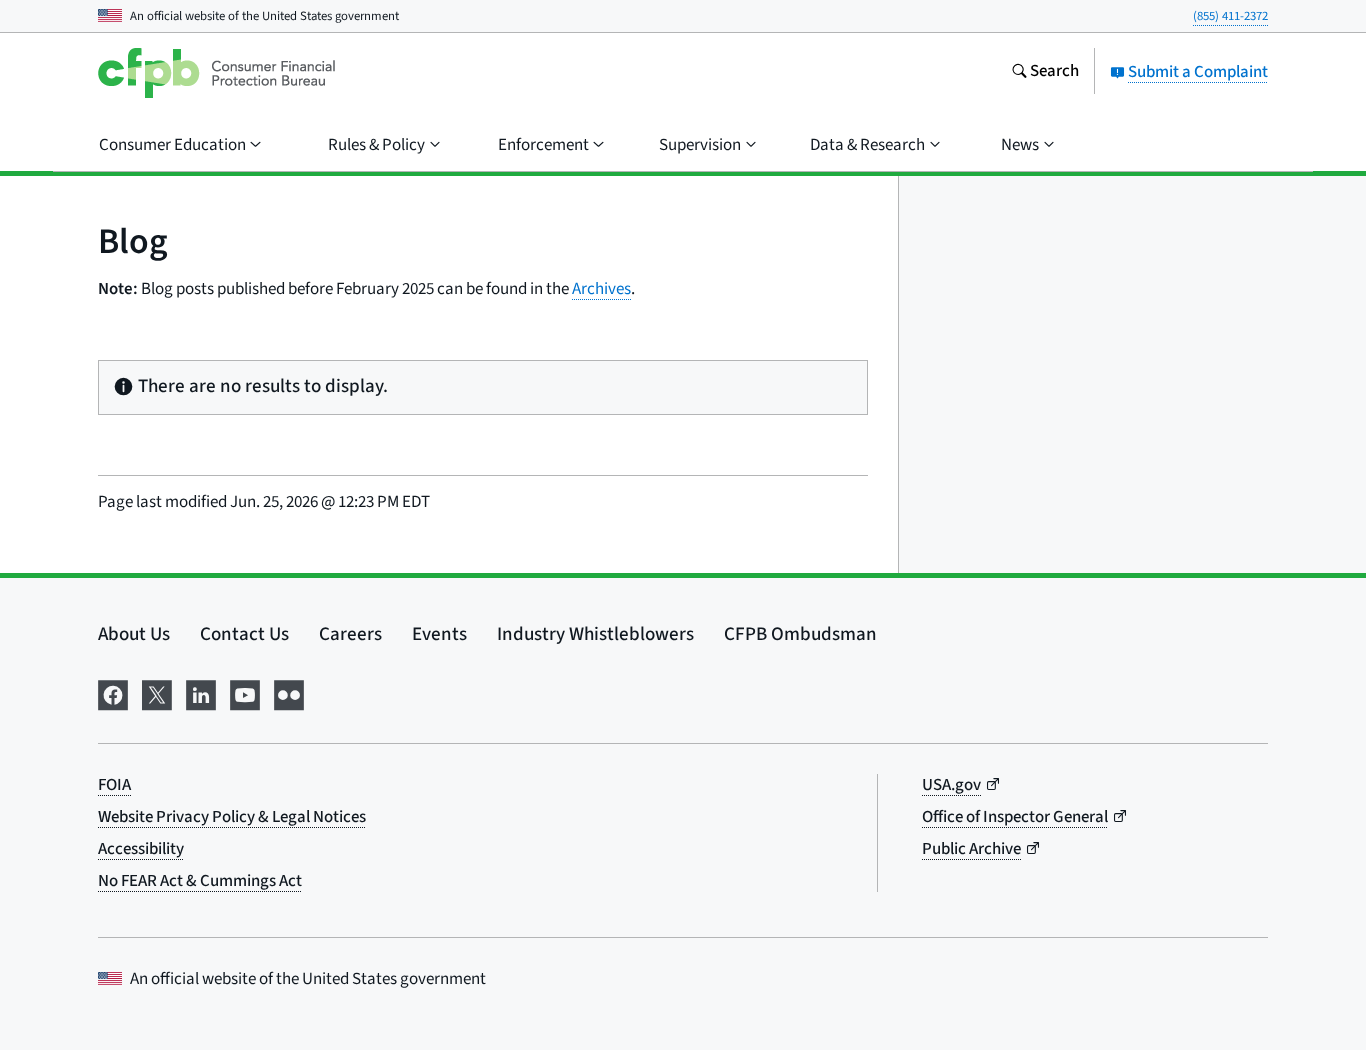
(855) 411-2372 (1230, 16)
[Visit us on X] (157, 693)
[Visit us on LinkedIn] (201, 693)
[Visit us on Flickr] (289, 693)
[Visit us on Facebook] (113, 693)
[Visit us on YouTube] (245, 693)
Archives (601, 289)
